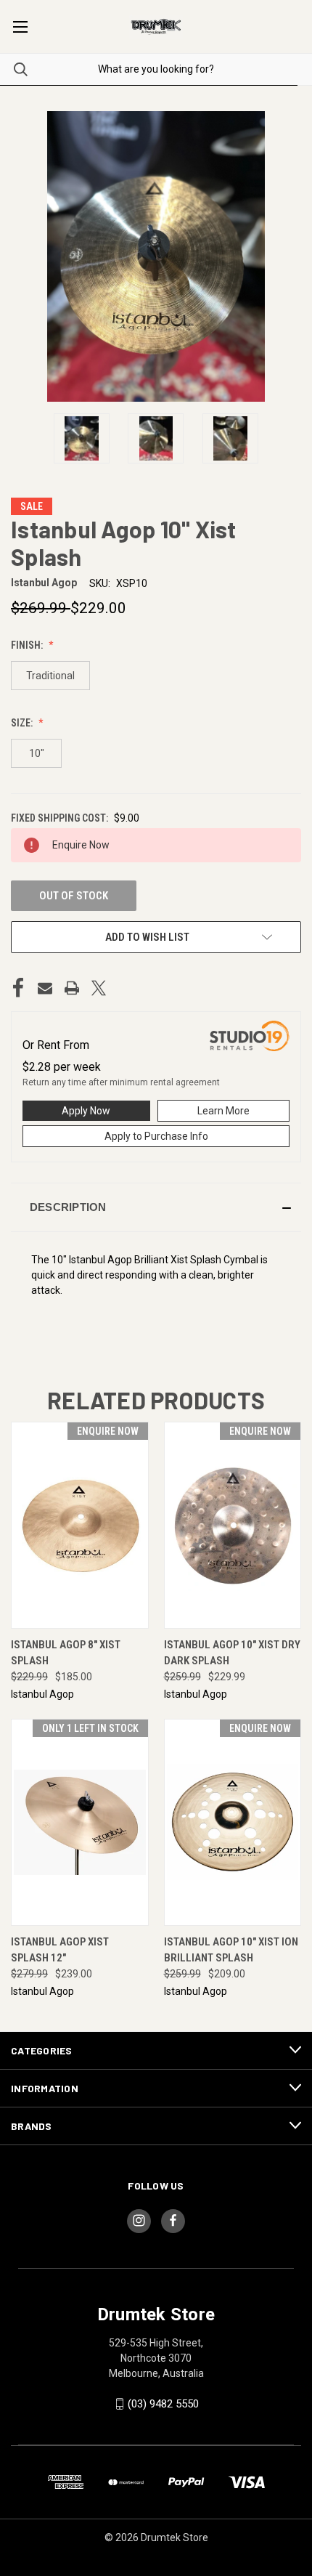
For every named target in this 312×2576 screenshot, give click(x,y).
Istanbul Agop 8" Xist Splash (66, 1653)
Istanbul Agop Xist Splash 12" (60, 1950)
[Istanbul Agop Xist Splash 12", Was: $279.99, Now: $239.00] (80, 1822)
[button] (156, 1207)
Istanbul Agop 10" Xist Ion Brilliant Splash (231, 1950)
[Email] (45, 988)
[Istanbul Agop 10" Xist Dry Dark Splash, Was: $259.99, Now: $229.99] (233, 1525)
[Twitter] (99, 988)
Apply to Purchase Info (156, 1136)
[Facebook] (18, 988)
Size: (23, 723)
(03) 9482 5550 (163, 2404)
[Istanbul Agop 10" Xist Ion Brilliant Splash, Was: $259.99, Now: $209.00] (233, 1822)
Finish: (28, 645)
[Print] (72, 988)
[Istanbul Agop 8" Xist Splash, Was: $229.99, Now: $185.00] (80, 1525)
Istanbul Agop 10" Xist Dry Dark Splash (232, 1653)
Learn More (223, 1111)
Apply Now (86, 1111)
